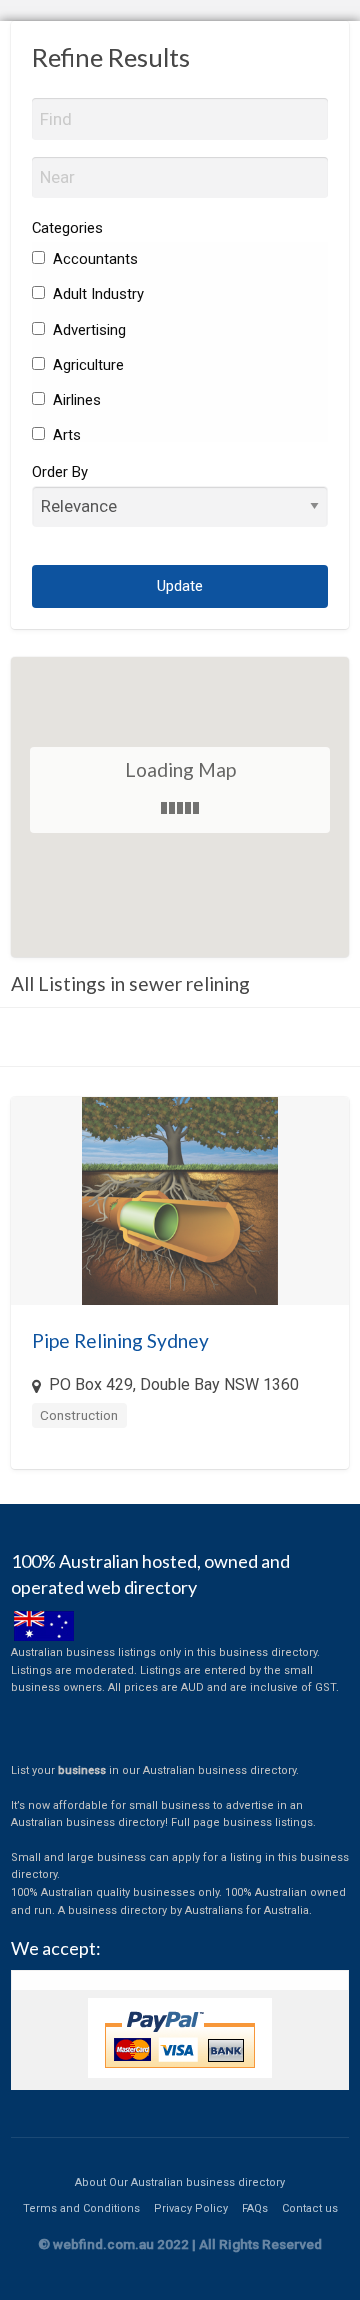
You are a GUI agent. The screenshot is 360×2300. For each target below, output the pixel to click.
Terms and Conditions (81, 2208)
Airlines (75, 400)
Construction (79, 1415)
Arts (65, 435)
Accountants (93, 259)
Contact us (310, 2208)
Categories (67, 228)
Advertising (87, 330)
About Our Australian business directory (180, 2182)
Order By (60, 472)
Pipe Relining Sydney (120, 1340)
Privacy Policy (191, 2208)
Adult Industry (96, 294)
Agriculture (86, 365)
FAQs (255, 2208)
